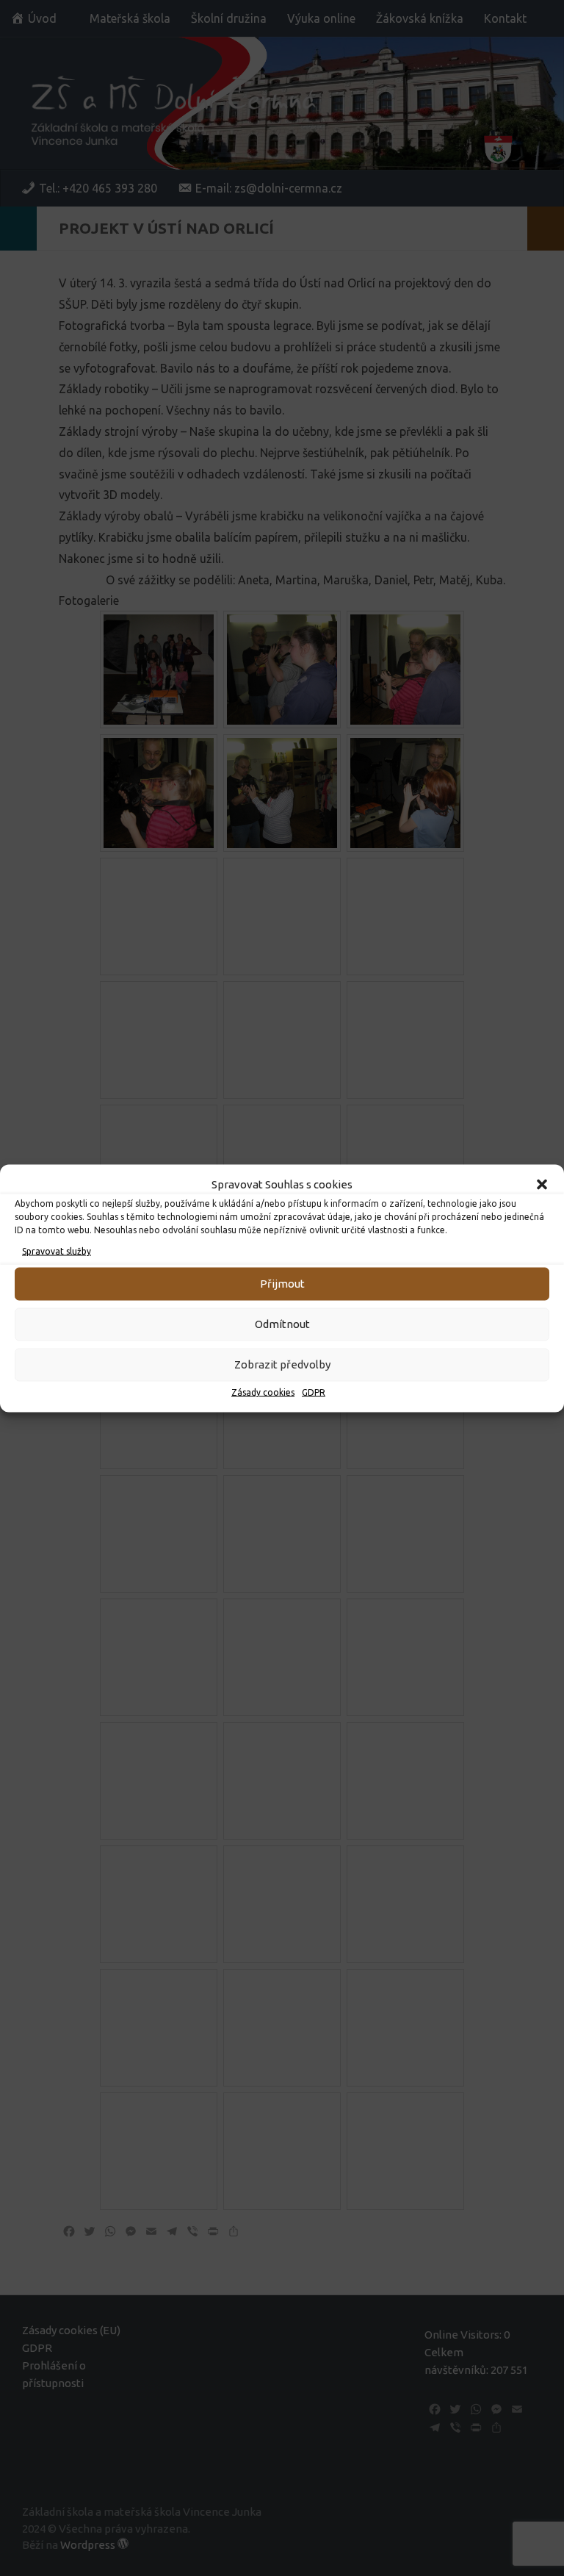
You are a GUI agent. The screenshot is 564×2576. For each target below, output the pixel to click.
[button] (542, 1184)
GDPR (314, 1392)
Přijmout (282, 1284)
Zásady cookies (263, 1392)
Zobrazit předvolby (282, 1364)
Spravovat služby (57, 1251)
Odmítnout (282, 1324)
